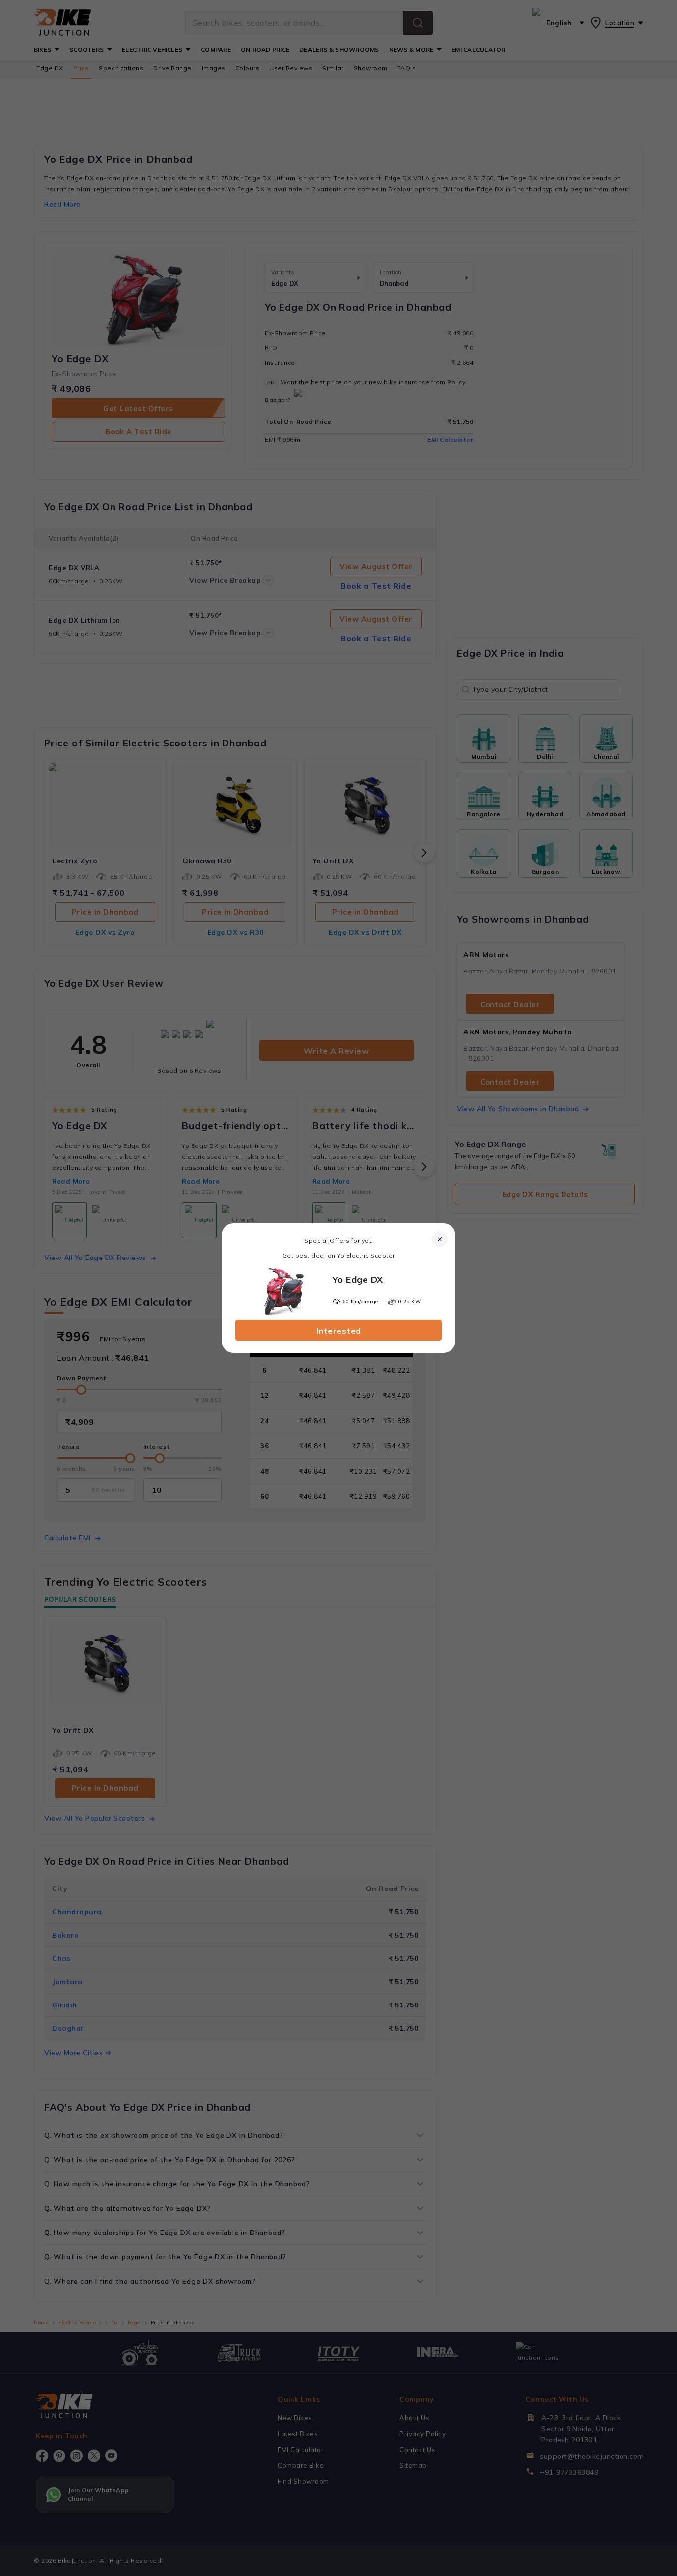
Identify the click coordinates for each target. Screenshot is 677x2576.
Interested (339, 1331)
